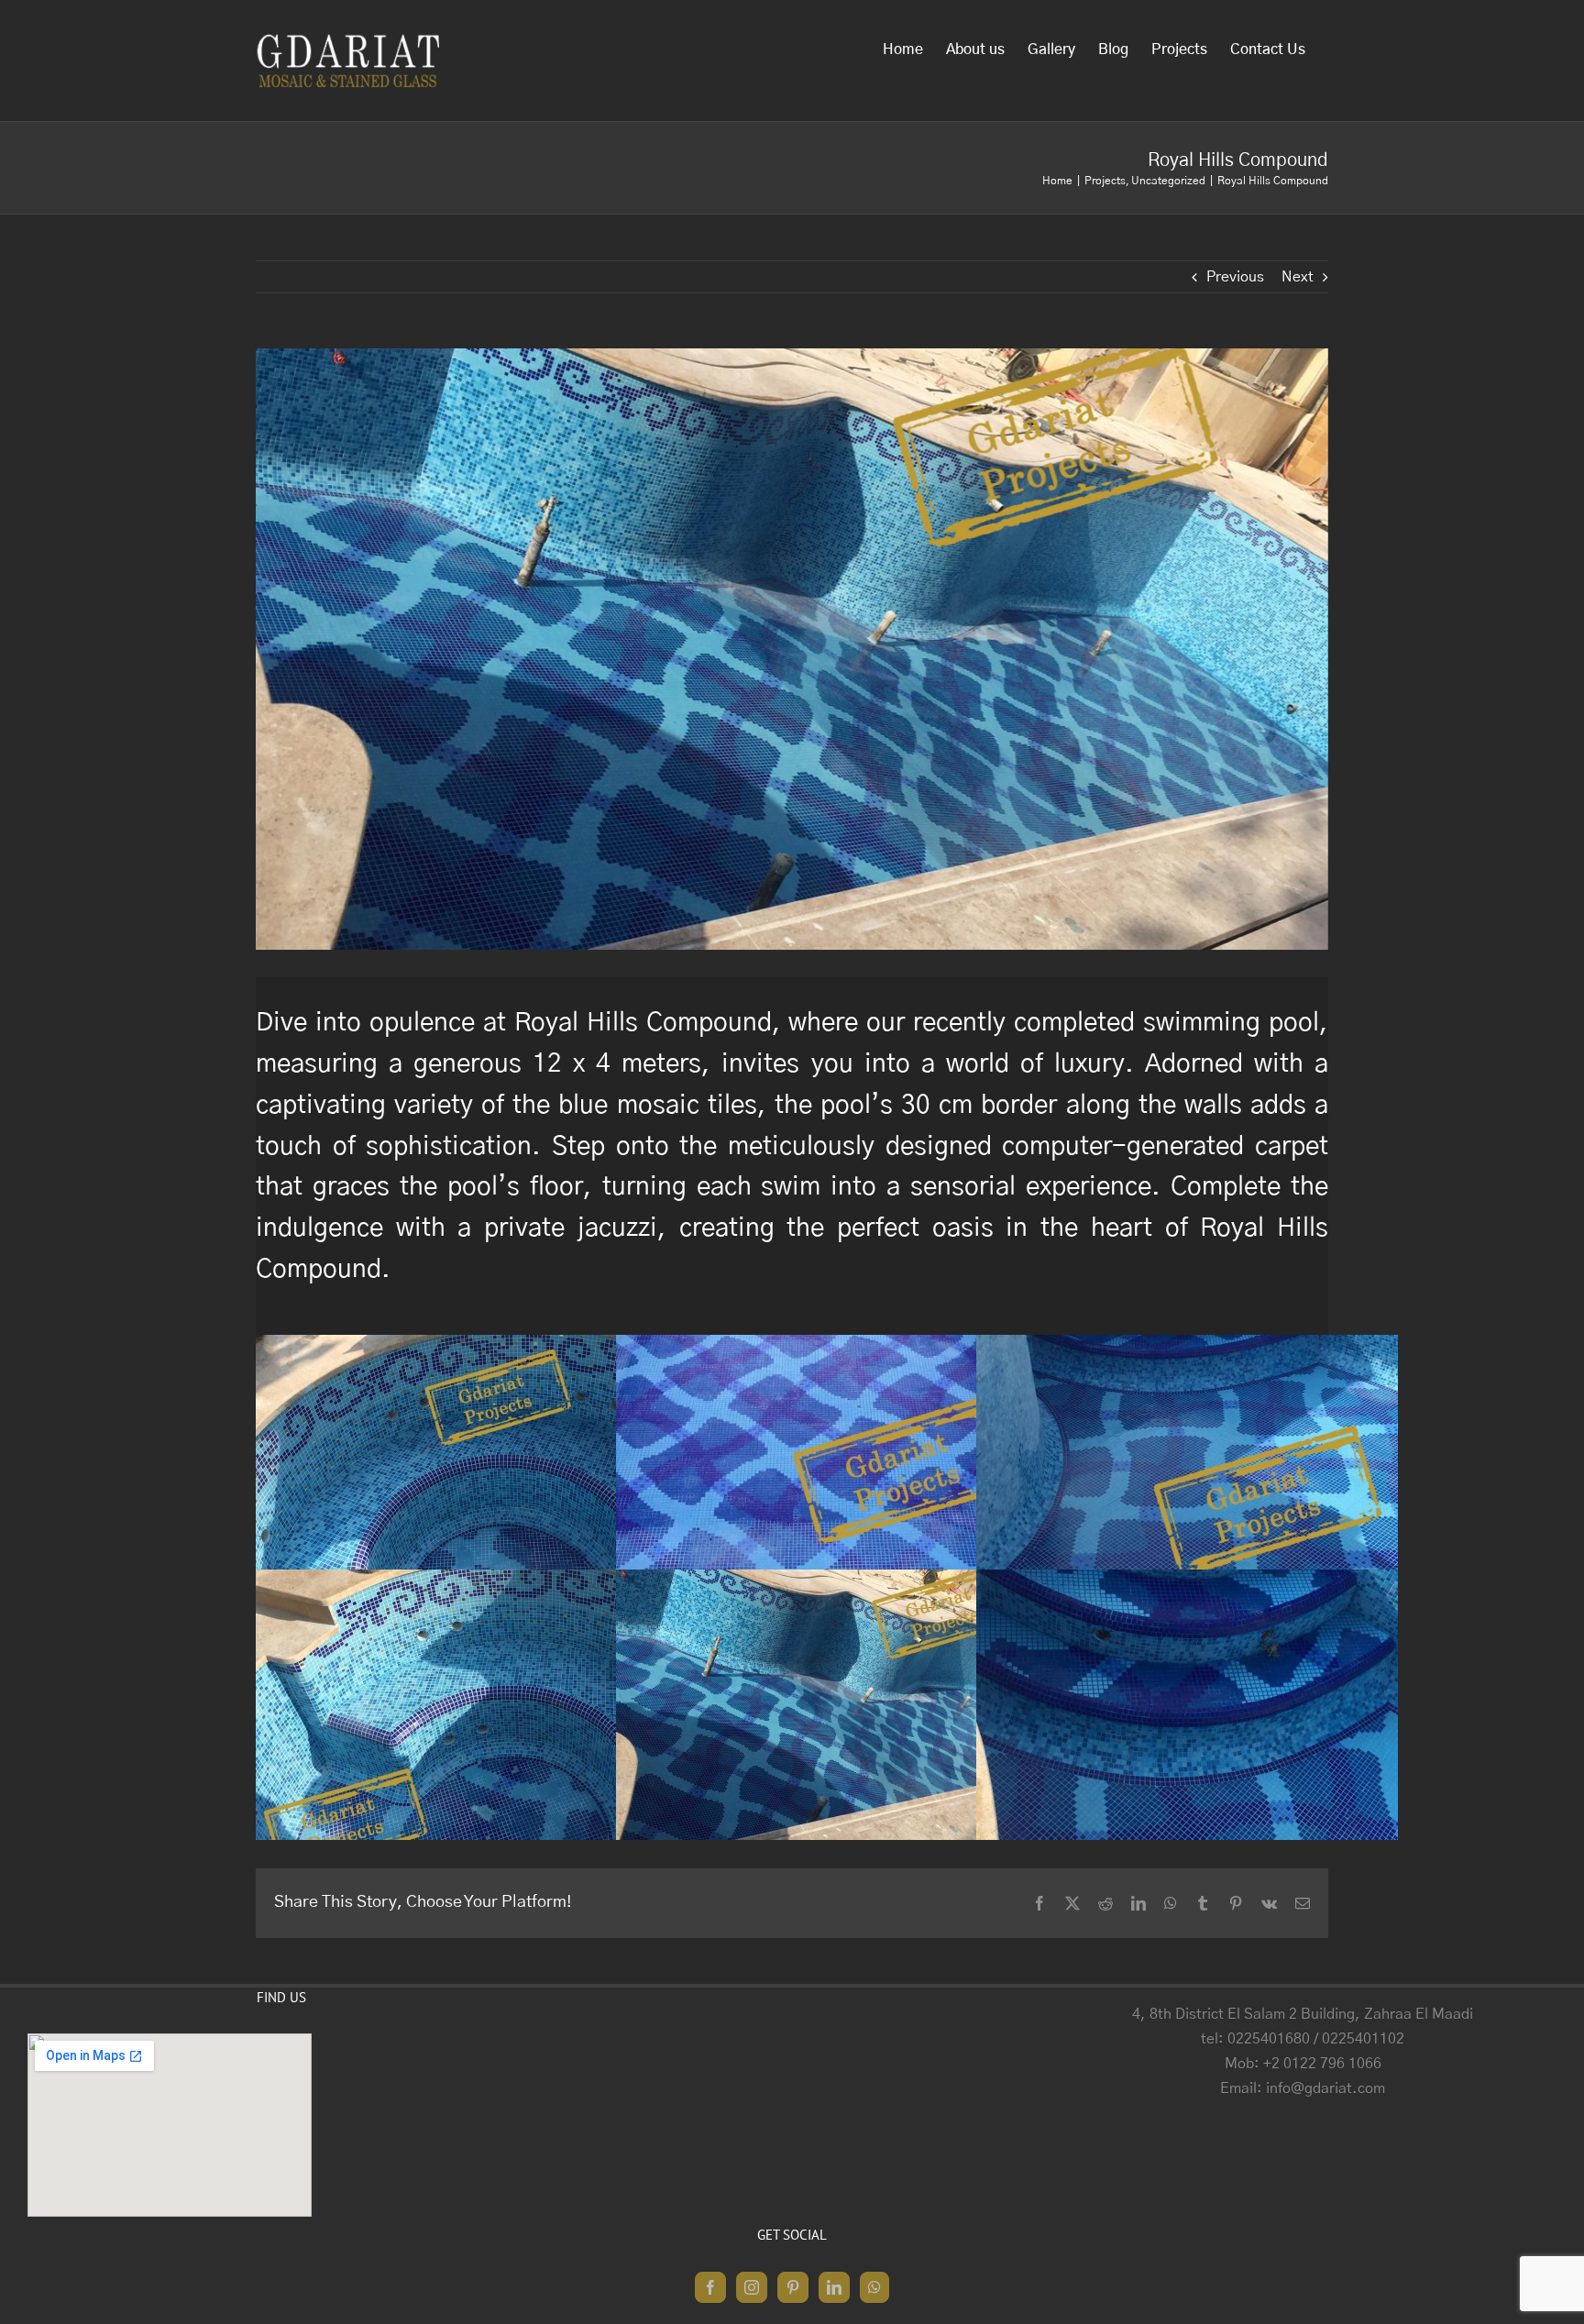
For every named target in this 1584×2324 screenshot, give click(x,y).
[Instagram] (752, 2287)
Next (1298, 277)
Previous (1235, 277)
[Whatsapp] (874, 2287)
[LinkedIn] (834, 2287)
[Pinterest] (793, 2287)
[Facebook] (710, 2287)
